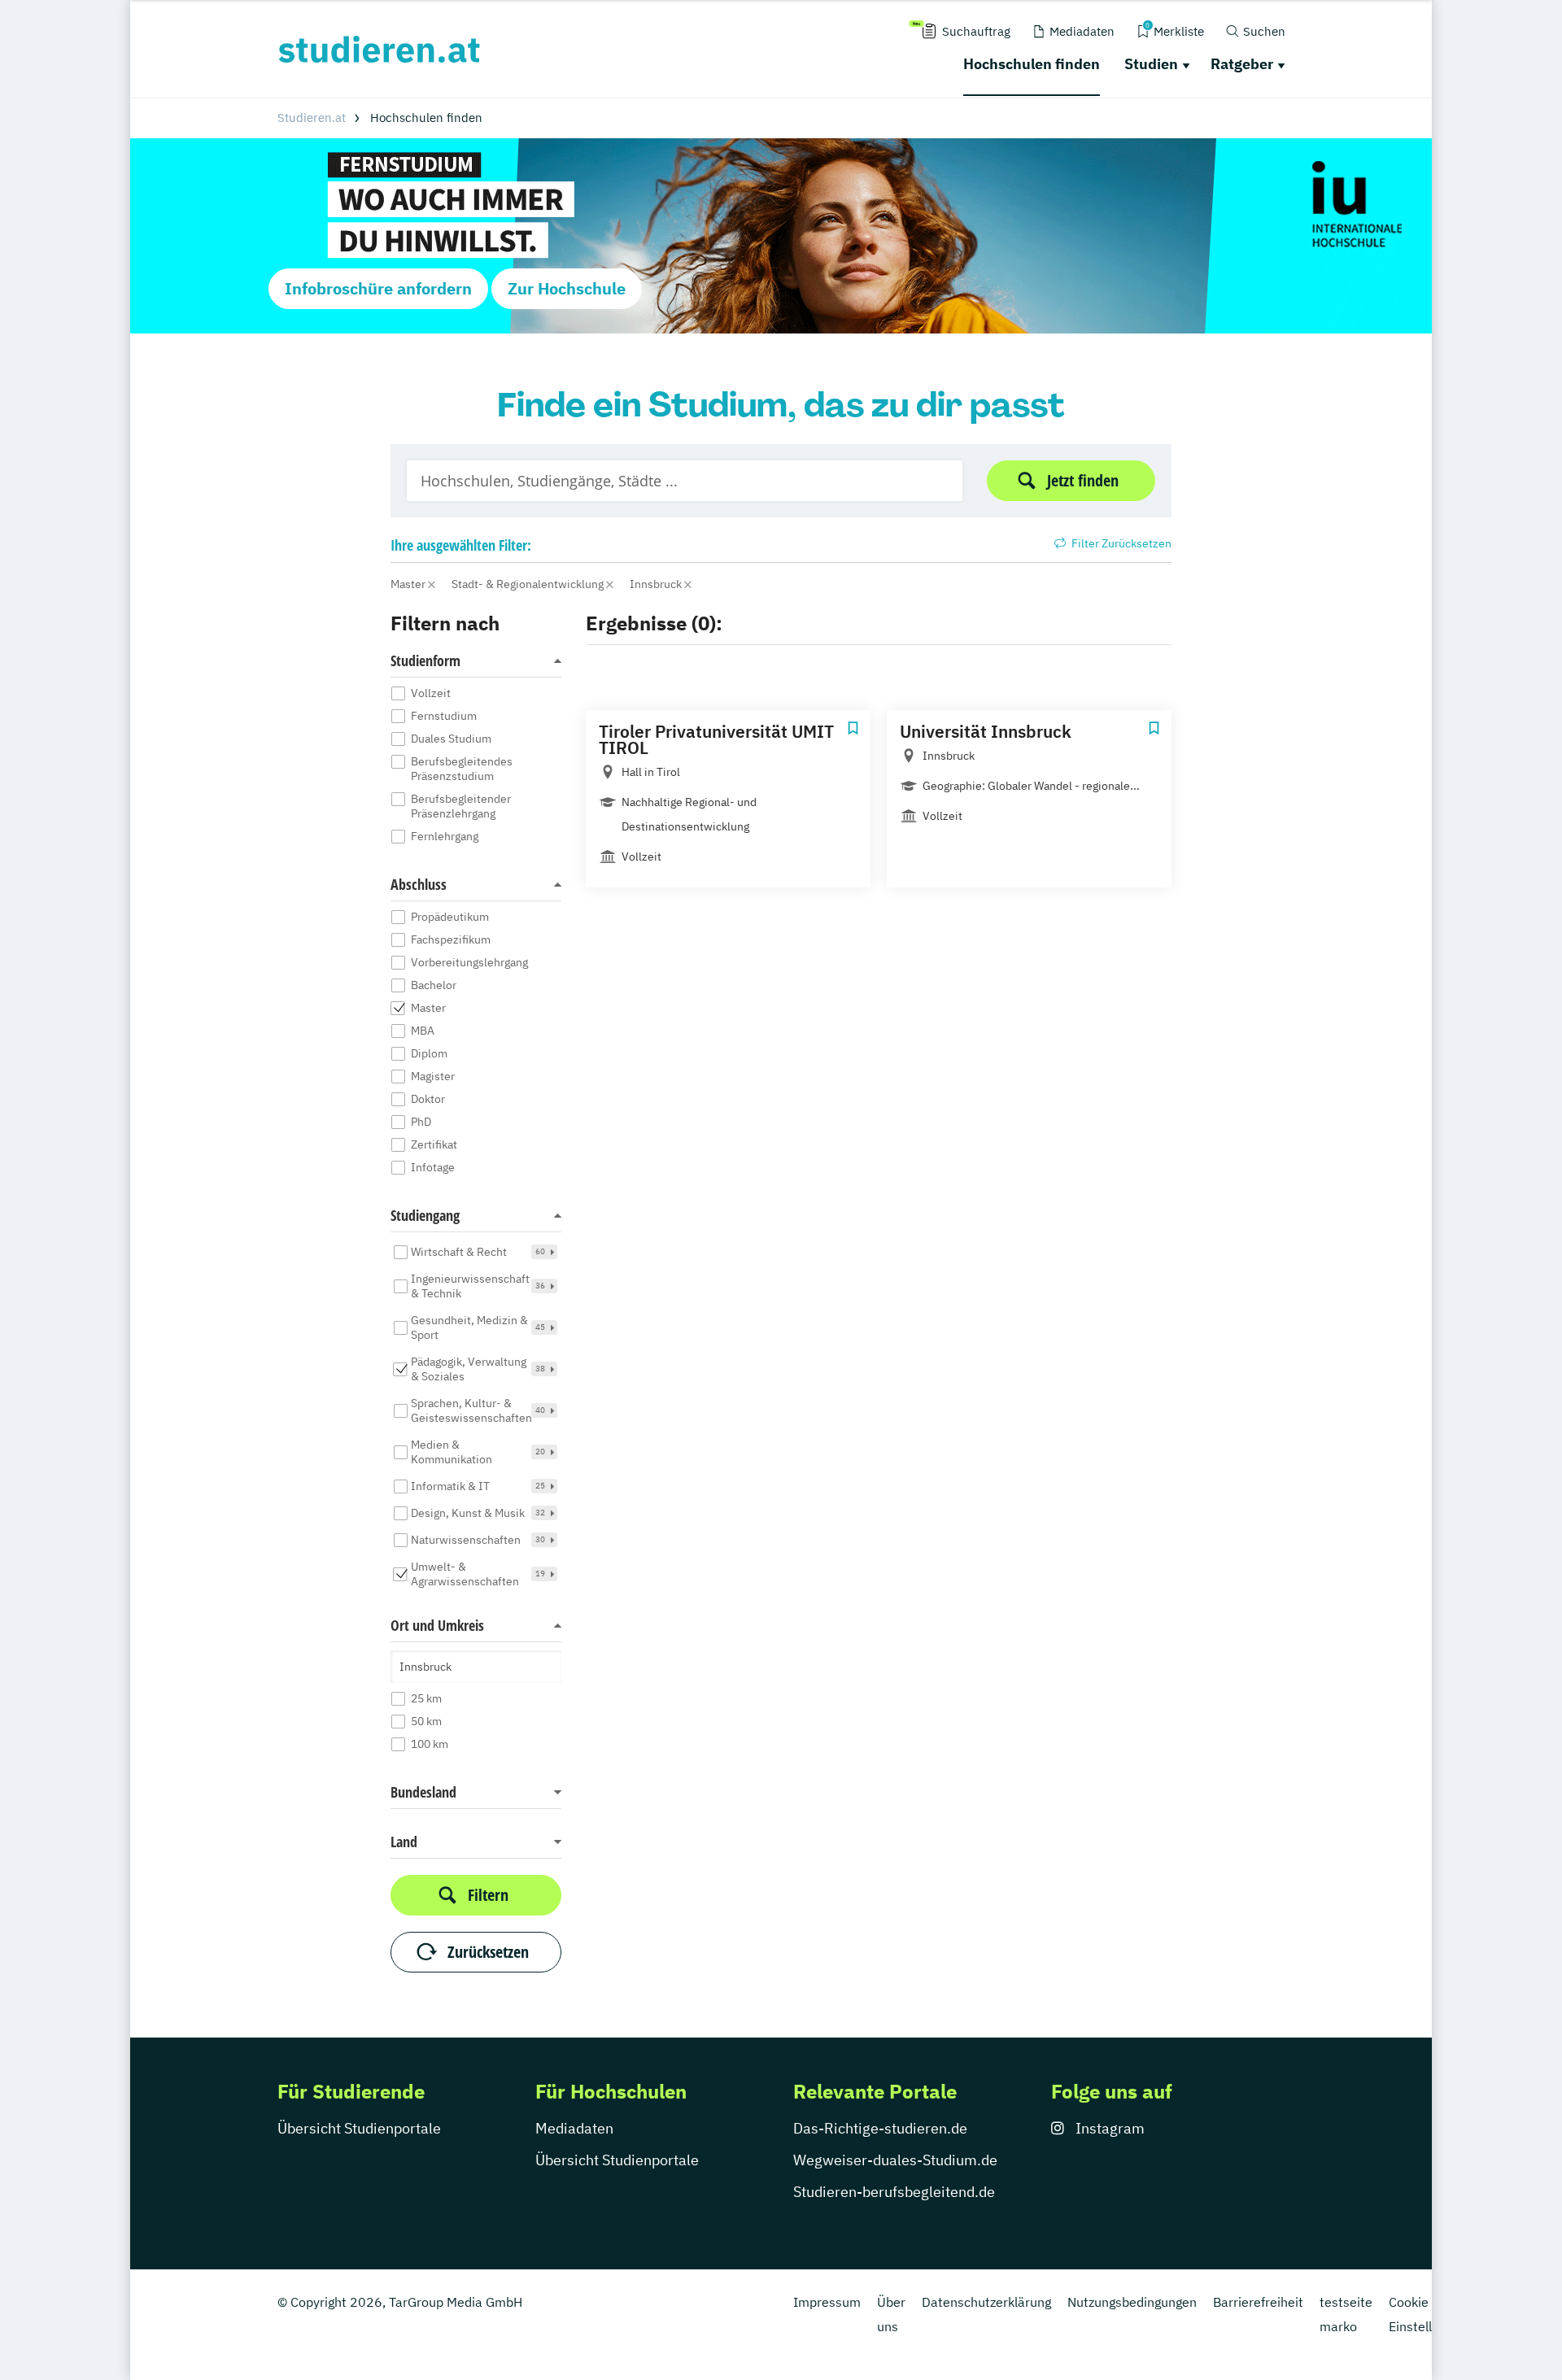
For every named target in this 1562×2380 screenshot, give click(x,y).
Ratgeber (1242, 64)
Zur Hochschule (567, 288)
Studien (1151, 64)
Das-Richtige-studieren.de (880, 2128)
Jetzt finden (1083, 480)
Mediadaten (574, 2128)
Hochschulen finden (1032, 64)
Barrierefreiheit (1258, 2302)
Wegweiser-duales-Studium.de (895, 2160)
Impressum (827, 2302)
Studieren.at (312, 118)
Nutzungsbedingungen (1132, 2302)
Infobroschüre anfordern (378, 288)
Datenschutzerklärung (986, 2302)
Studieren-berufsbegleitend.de (894, 2192)
